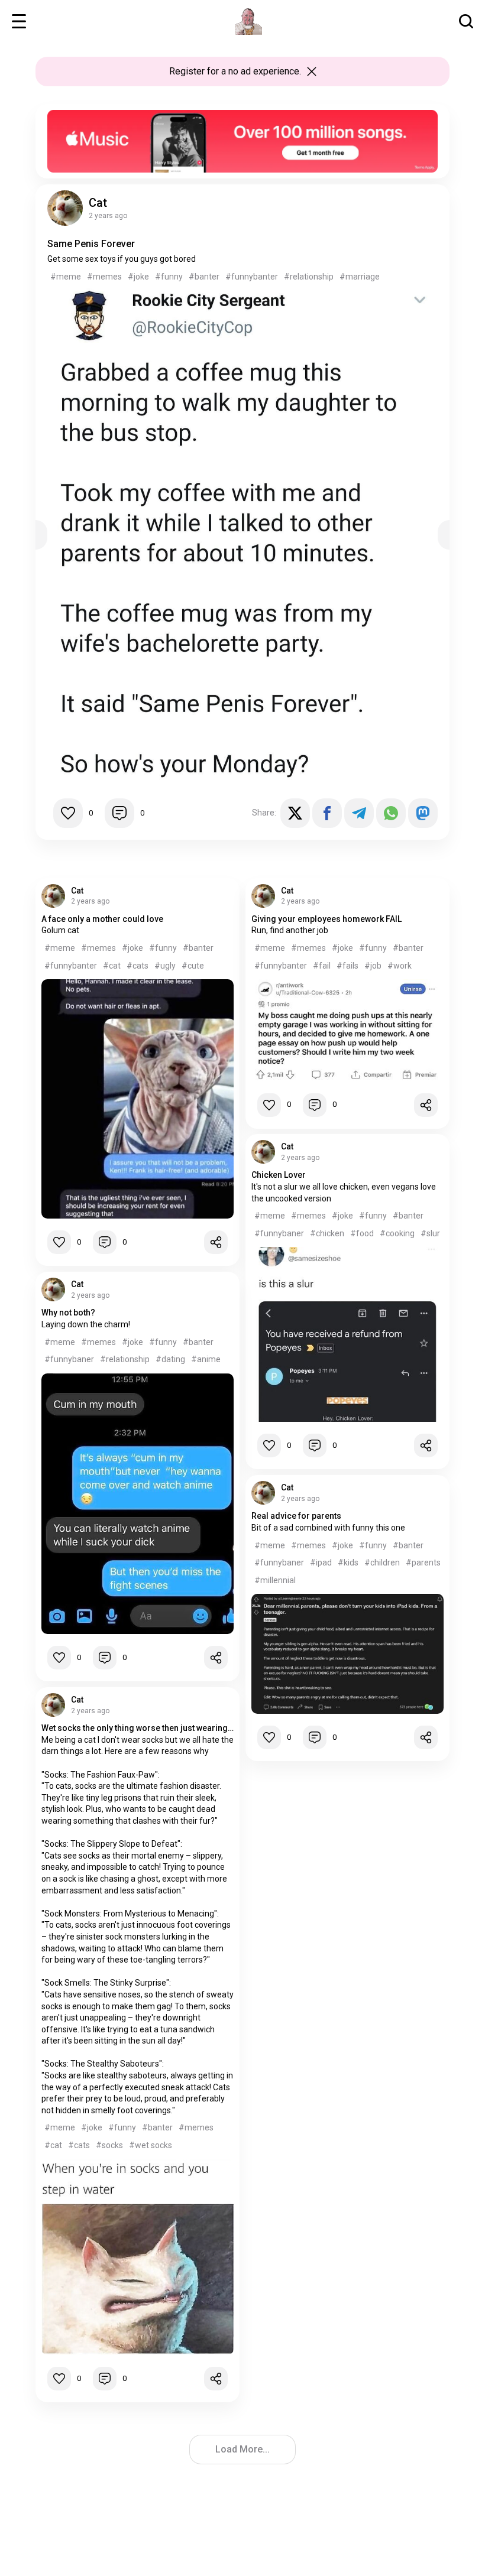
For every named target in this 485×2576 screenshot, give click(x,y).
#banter (204, 277)
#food (362, 1233)
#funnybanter (252, 277)
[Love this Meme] (68, 813)
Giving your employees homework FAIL (326, 919)
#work (400, 966)
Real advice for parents (296, 1516)
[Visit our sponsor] (242, 115)
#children (382, 1563)
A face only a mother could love (102, 919)
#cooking (397, 1233)
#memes (104, 277)
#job (373, 966)
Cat (98, 203)
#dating (170, 1359)
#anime (206, 1359)
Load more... (242, 2449)
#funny (169, 277)
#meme (66, 277)
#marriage (360, 277)
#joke (138, 277)
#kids (348, 1563)
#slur (430, 1233)
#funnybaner (279, 1233)
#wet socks (151, 2145)
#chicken (327, 1233)
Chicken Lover (279, 1175)
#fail (322, 966)
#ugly (165, 966)
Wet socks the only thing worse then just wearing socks (138, 1728)
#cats (138, 966)
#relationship (309, 277)
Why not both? (68, 1313)
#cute (193, 966)
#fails (347, 966)
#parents (423, 1563)
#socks (109, 2145)
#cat (112, 966)
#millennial (275, 1580)
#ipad (321, 1563)
